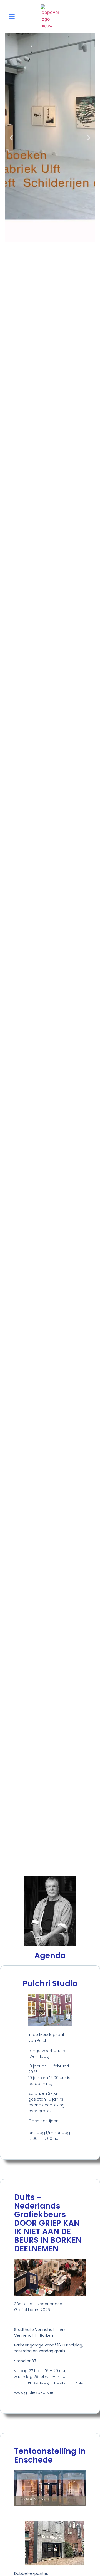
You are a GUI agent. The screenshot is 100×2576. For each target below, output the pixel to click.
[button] (12, 17)
